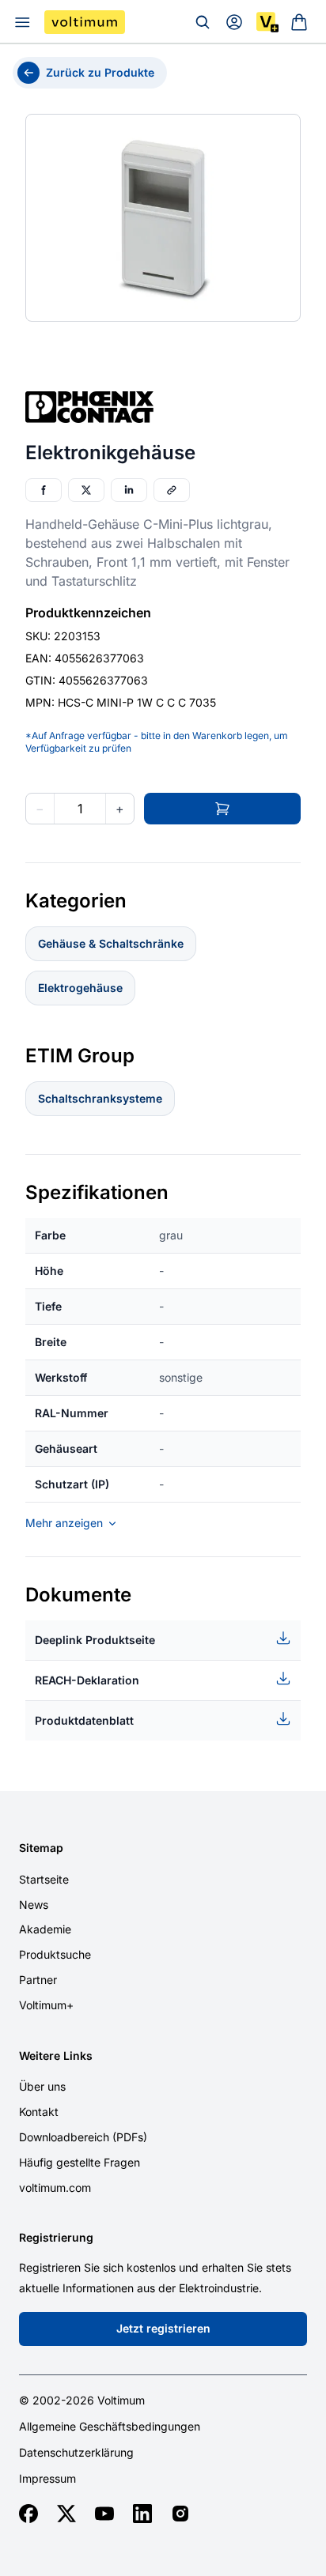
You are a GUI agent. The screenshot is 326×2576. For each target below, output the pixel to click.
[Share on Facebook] (44, 490)
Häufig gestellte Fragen (80, 2162)
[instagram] (180, 2514)
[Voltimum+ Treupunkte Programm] (267, 22)
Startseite (44, 1879)
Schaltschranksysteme (100, 1098)
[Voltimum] (85, 22)
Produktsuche (55, 1954)
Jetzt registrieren (163, 2328)
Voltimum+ (46, 2005)
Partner (38, 1980)
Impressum (47, 2479)
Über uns (42, 2086)
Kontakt (39, 2112)
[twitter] (66, 2514)
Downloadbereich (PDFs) (83, 2137)
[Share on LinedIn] (129, 490)
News (34, 1905)
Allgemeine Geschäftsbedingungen (110, 2427)
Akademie (45, 1929)
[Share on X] (86, 490)
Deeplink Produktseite (95, 1640)
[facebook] (28, 2514)
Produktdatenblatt (84, 1720)
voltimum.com (55, 2188)
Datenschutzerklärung (76, 2453)
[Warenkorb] (299, 22)
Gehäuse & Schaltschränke (111, 943)
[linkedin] (142, 2514)
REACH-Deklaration (87, 1680)
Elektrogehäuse (80, 988)
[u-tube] (104, 2514)
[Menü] (22, 22)
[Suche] (203, 22)
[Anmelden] (234, 22)
